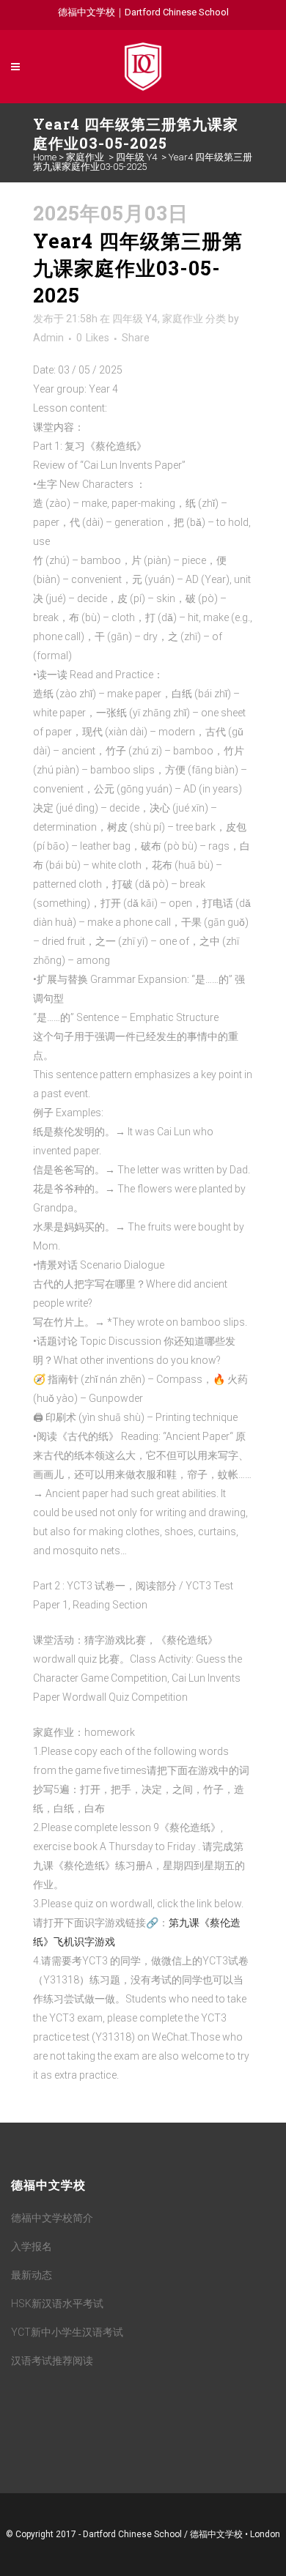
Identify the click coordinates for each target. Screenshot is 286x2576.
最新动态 (32, 2275)
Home (45, 157)
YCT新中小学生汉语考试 (67, 2332)
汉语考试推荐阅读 (52, 2361)
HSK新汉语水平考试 (57, 2304)
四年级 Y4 (136, 157)
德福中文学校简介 (52, 2218)
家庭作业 (85, 157)
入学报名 (32, 2246)
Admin (48, 338)
